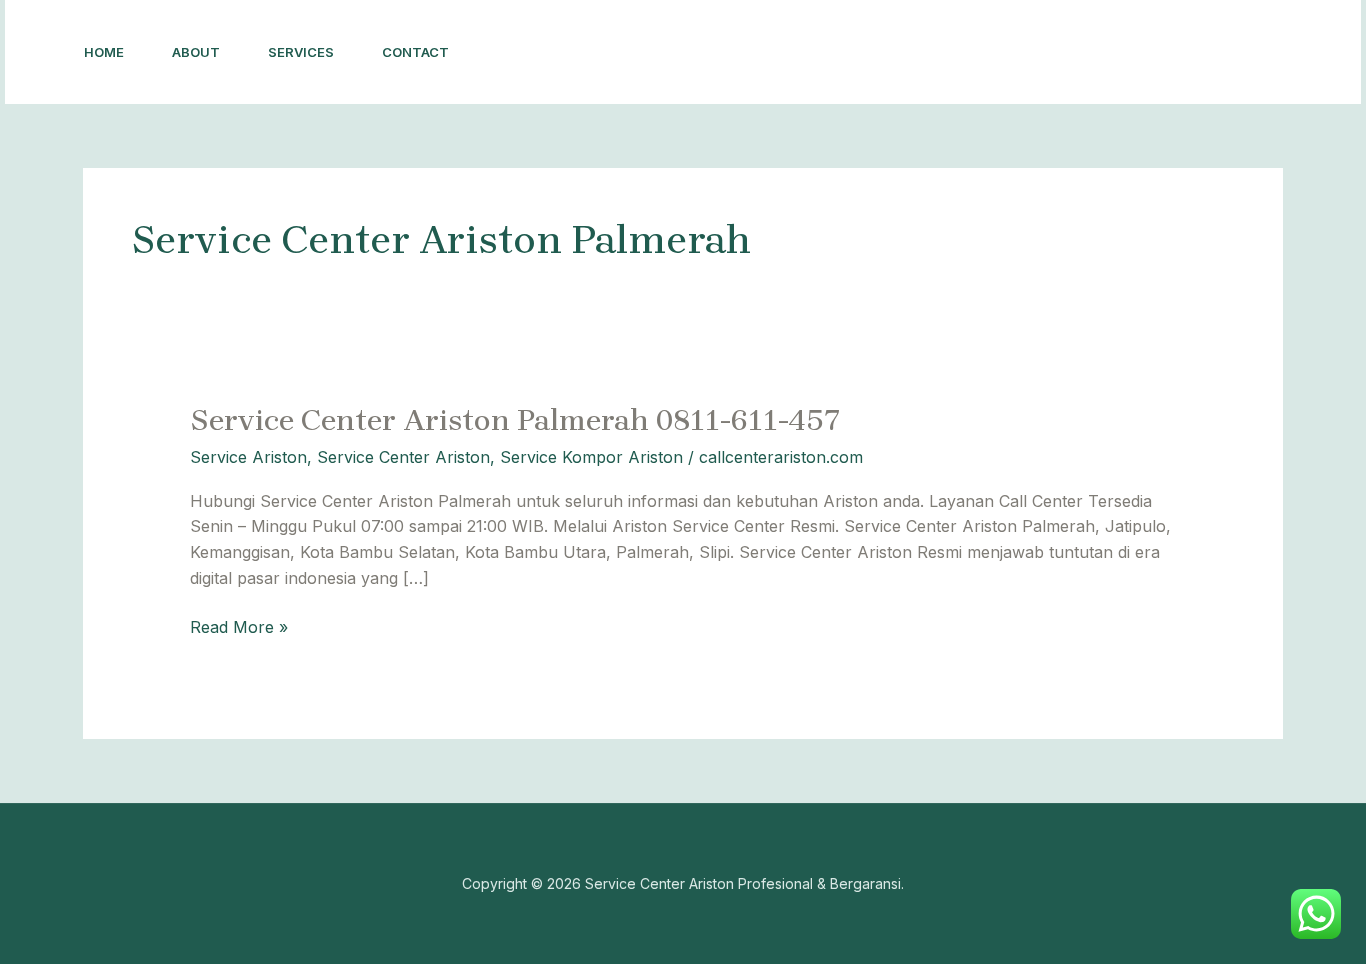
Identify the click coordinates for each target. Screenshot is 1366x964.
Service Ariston (248, 457)
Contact (415, 52)
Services (301, 52)
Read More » (239, 626)
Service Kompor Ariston (591, 457)
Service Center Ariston (403, 457)
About (196, 52)
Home (104, 52)
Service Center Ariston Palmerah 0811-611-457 (515, 420)
